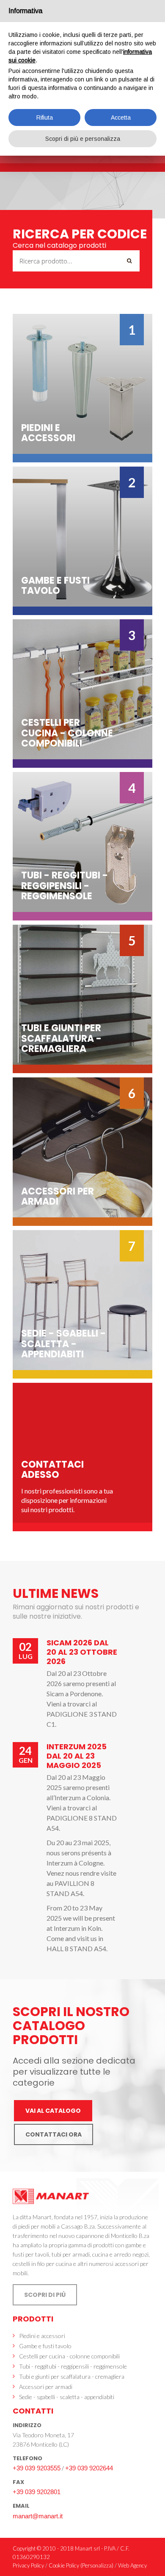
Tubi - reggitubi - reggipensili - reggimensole (73, 2366)
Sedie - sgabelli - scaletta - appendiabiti (67, 2397)
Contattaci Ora (54, 2134)
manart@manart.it (38, 2516)
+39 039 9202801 (37, 2492)
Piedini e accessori (42, 2336)
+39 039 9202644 (89, 2468)
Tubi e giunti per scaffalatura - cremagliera (72, 2376)
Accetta (121, 117)
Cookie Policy (64, 2565)
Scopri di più (45, 2295)
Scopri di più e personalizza (83, 139)
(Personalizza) (97, 2565)
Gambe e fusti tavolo (45, 2346)
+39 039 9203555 (37, 2468)
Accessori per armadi (46, 2387)
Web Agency (132, 2565)
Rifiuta (45, 117)
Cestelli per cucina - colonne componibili (69, 2356)
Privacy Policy (28, 2565)
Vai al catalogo (53, 2111)
